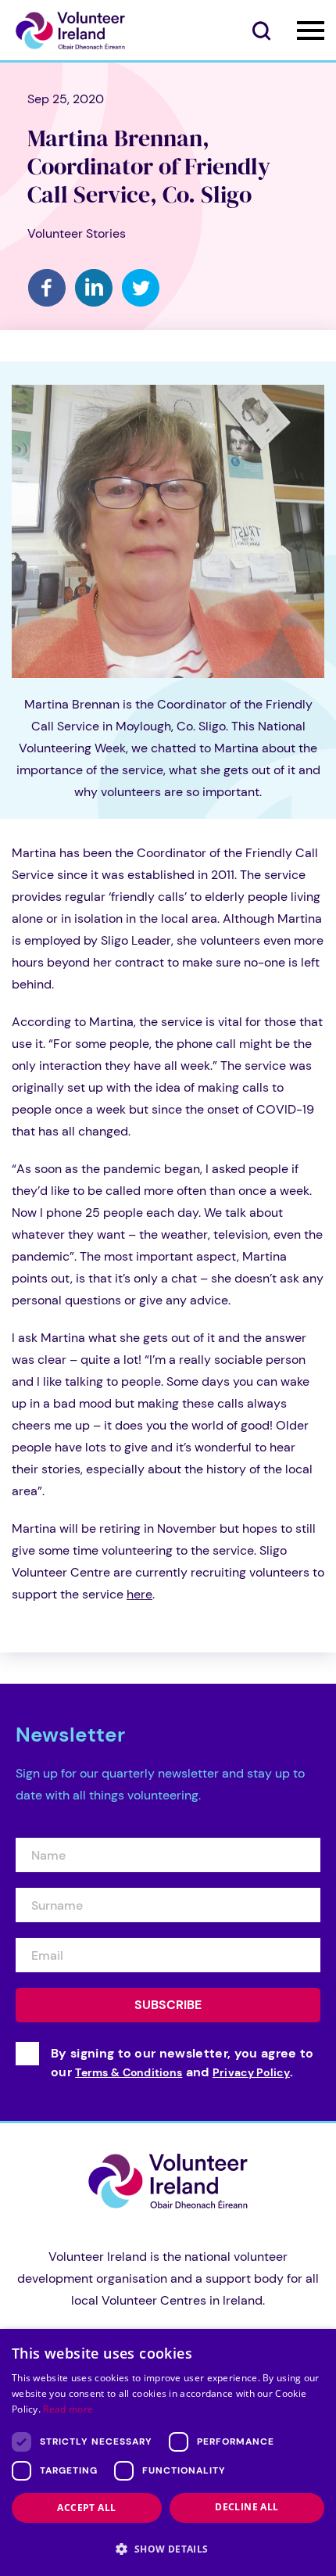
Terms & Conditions (129, 2072)
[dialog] (168, 2452)
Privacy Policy (251, 2072)
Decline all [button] (247, 2507)
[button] (168, 2549)
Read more (68, 2409)
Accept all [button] (86, 2508)
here (139, 1594)
